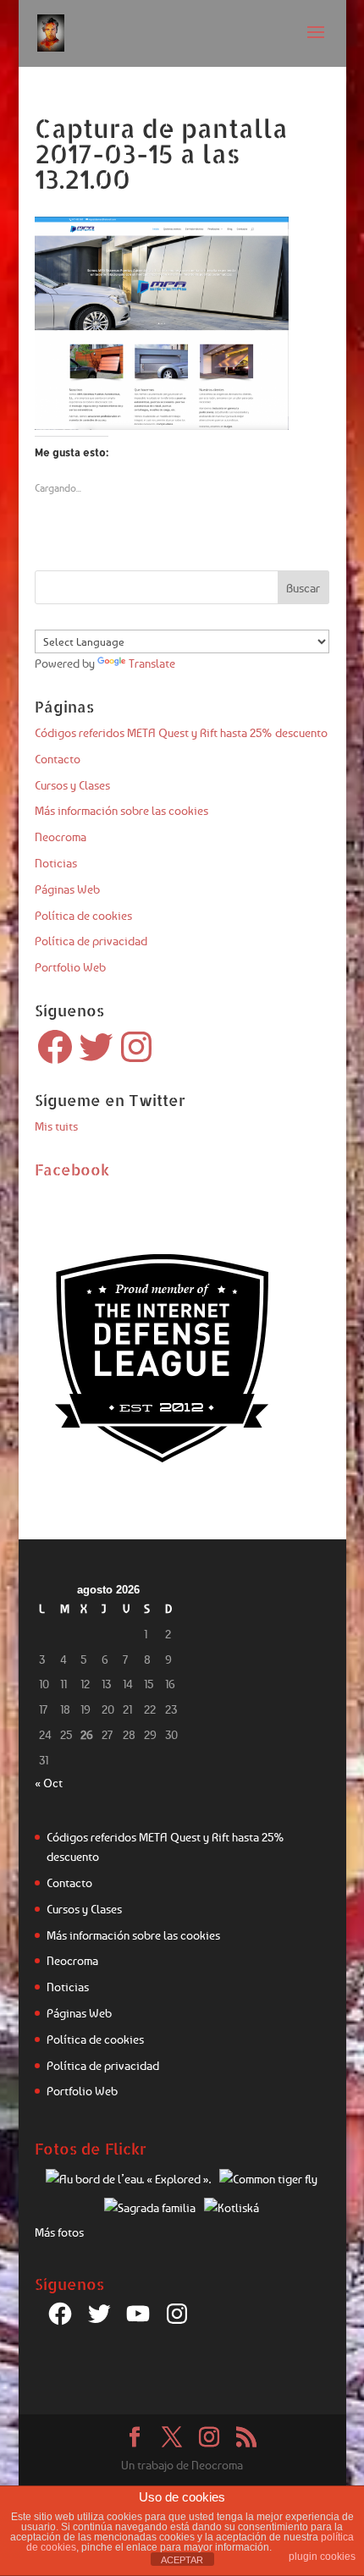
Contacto (58, 759)
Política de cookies (83, 915)
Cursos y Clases (72, 785)
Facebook (72, 1169)
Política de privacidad (91, 941)
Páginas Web (67, 889)
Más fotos (59, 2232)
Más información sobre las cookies (121, 810)
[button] (162, 323)
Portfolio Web (70, 967)
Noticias (56, 863)
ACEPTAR (182, 2560)
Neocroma (61, 837)
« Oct (49, 1783)
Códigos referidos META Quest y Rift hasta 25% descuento (181, 732)
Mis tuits (56, 1126)
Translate (152, 663)
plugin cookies (322, 2557)
